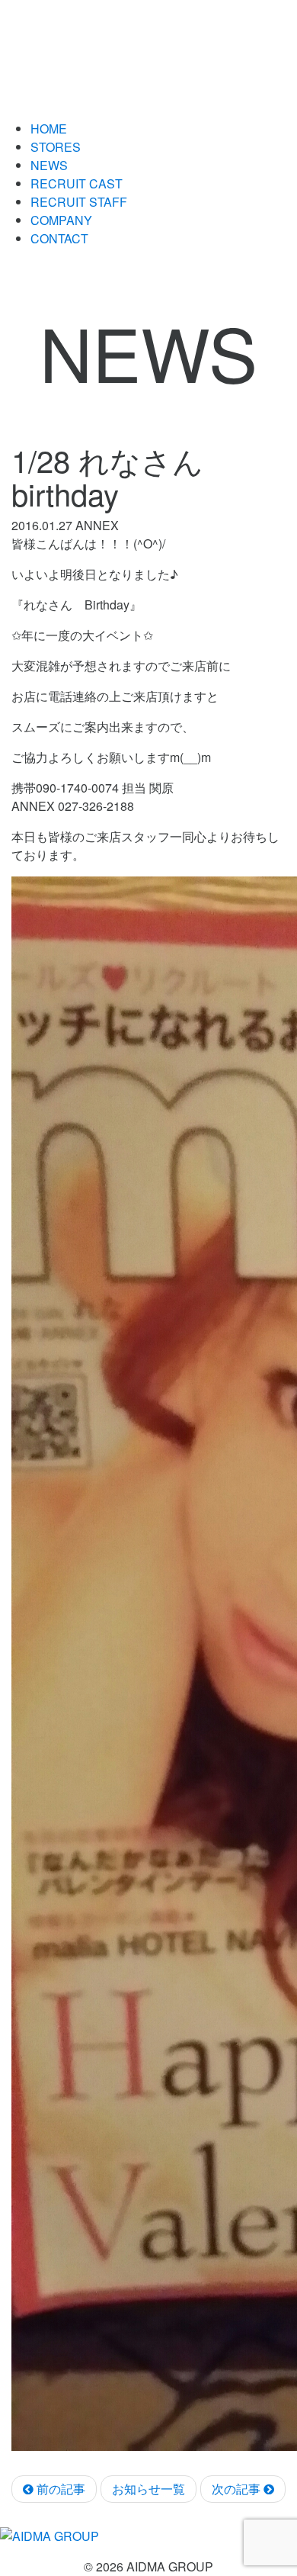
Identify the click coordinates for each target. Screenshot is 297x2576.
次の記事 (238, 2489)
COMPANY (61, 220)
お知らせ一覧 (148, 2489)
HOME (49, 129)
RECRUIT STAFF (79, 202)
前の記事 (59, 2489)
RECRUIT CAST (77, 183)
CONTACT (59, 238)
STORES (56, 147)
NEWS (49, 165)
